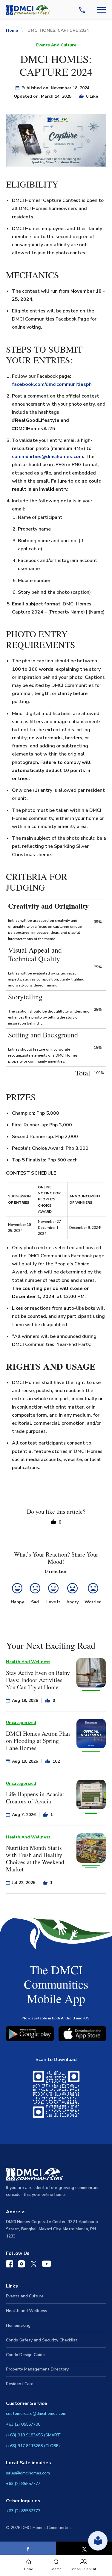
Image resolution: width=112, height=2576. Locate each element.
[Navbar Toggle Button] (102, 10)
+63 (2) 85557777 (23, 2484)
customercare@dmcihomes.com (36, 2413)
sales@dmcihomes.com (28, 2473)
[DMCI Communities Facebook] (10, 2265)
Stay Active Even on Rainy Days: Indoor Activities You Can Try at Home (38, 1680)
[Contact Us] (83, 10)
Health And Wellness (28, 1662)
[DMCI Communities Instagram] (22, 2265)
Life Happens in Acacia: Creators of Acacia (35, 1798)
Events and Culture (25, 2296)
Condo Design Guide (25, 2355)
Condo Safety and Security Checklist (42, 2340)
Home (12, 30)
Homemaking (18, 2325)
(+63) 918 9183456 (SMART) (34, 2435)
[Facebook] (28, 2549)
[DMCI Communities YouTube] (47, 2265)
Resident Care (20, 2384)
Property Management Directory (37, 2369)
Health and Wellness (27, 2311)
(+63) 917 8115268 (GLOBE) (33, 2446)
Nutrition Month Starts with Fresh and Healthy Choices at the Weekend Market (35, 1858)
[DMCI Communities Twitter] (34, 2265)
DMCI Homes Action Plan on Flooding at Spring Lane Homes (38, 1741)
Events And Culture (56, 45)
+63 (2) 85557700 (23, 2424)
